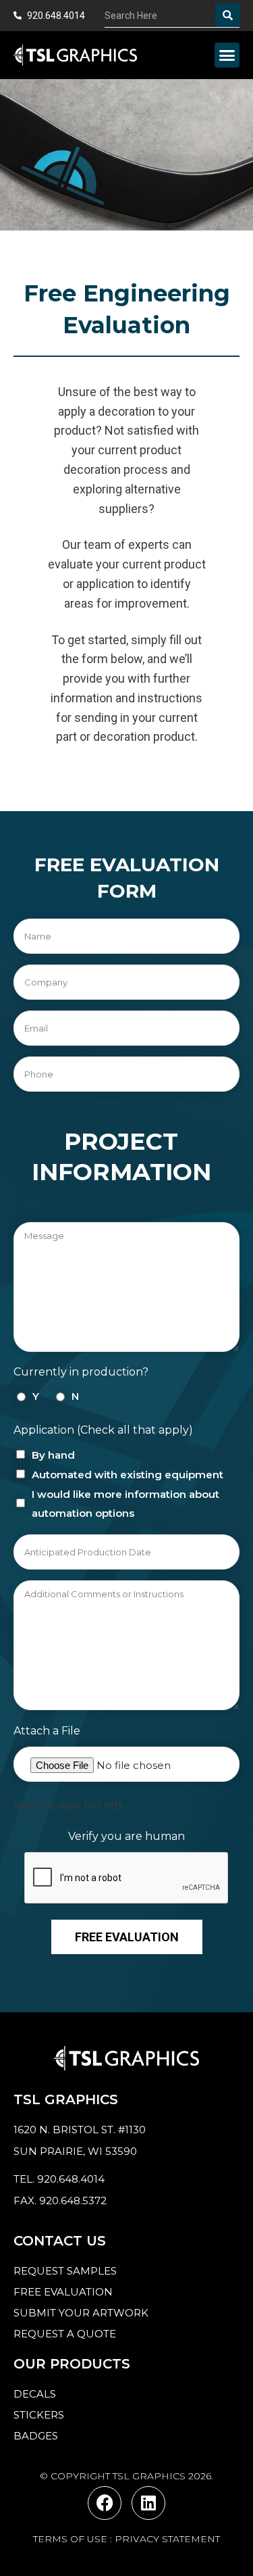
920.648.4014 (71, 2179)
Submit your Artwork (81, 2313)
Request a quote (65, 2334)
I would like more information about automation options (125, 1504)
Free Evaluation (127, 1937)
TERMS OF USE (70, 2539)
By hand (53, 1455)
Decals (35, 2394)
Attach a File (47, 1731)
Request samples (65, 2271)
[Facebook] (105, 2503)
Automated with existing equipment (128, 1475)
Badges (36, 2436)
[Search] (227, 15)
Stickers (39, 2415)
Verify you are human (126, 1836)
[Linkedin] (148, 2503)
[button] (227, 55)
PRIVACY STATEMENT (167, 2539)
